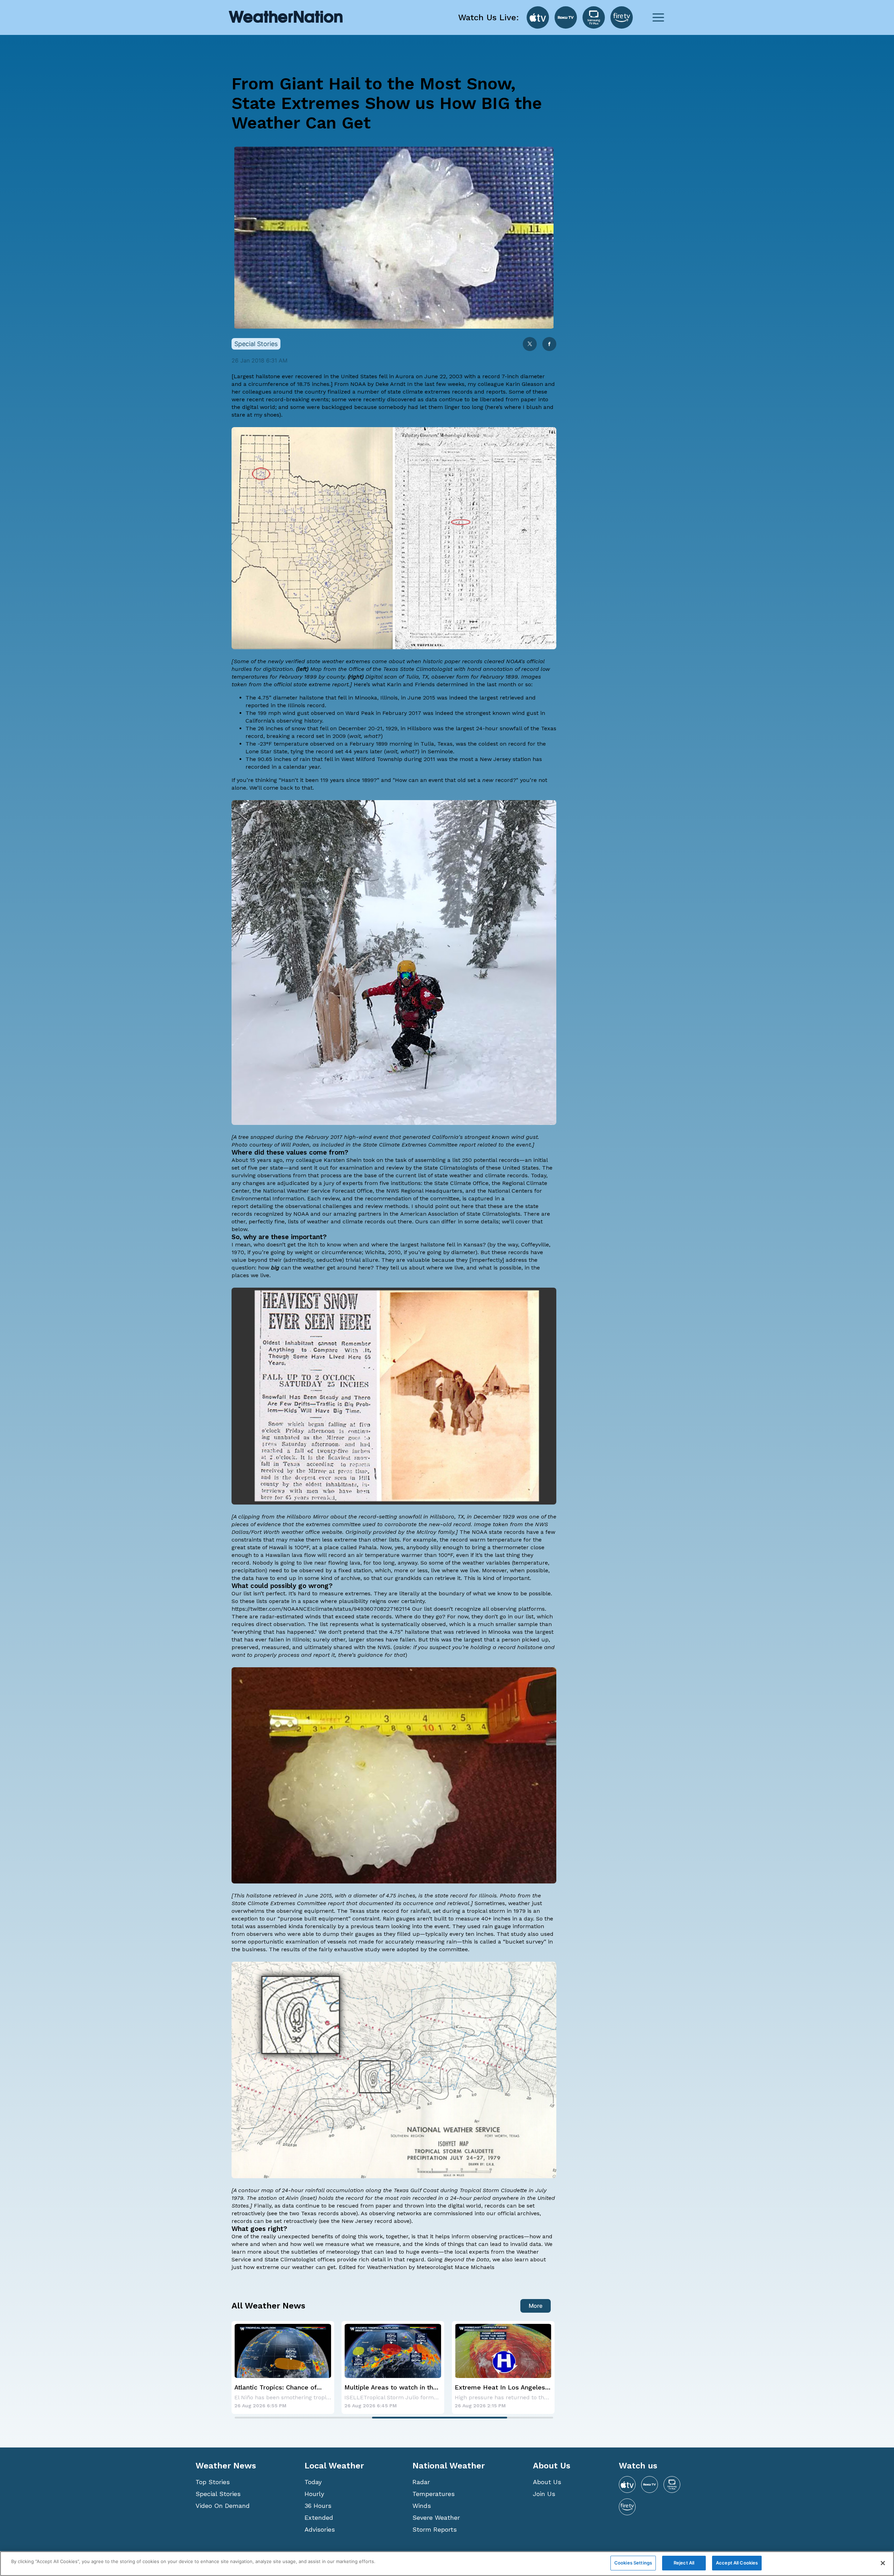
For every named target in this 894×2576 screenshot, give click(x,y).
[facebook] (549, 345)
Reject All (684, 2563)
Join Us (544, 2494)
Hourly (314, 2494)
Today (313, 2482)
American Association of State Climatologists (460, 1214)
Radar (421, 2482)
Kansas (473, 1245)
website (332, 1532)
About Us (547, 2482)
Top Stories (213, 2482)
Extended (319, 2518)
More (536, 2306)
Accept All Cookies (737, 2563)
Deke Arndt (390, 384)
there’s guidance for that (372, 1655)
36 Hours (318, 2506)
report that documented (361, 1903)
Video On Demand (223, 2506)
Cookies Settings (633, 2563)
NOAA (358, 384)
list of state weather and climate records (473, 1175)
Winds (422, 2506)
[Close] (883, 2563)
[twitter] (530, 345)
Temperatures (434, 2494)
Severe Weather (436, 2518)
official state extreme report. (312, 684)
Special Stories (218, 2494)
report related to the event (495, 1145)
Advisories (320, 2529)
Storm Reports (435, 2529)
